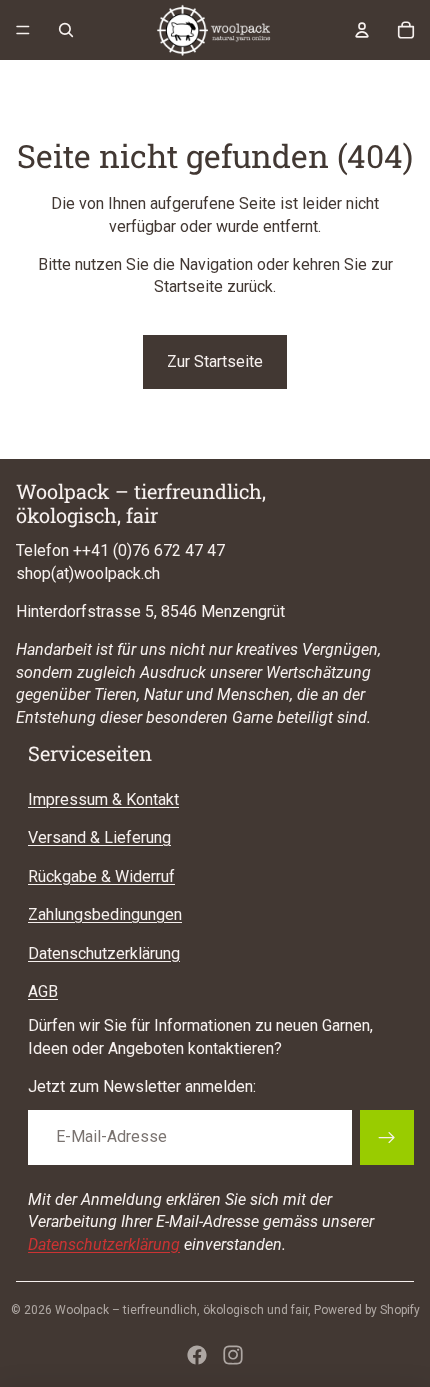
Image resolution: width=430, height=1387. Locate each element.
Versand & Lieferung (99, 837)
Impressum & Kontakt (103, 799)
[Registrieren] (387, 1137)
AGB (43, 991)
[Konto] (362, 30)
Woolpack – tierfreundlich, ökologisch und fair (181, 1310)
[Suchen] (66, 30)
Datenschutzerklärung (104, 953)
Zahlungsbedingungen (105, 914)
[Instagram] (233, 1355)
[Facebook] (197, 1355)
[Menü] (23, 30)
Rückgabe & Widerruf (101, 876)
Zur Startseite (215, 361)
